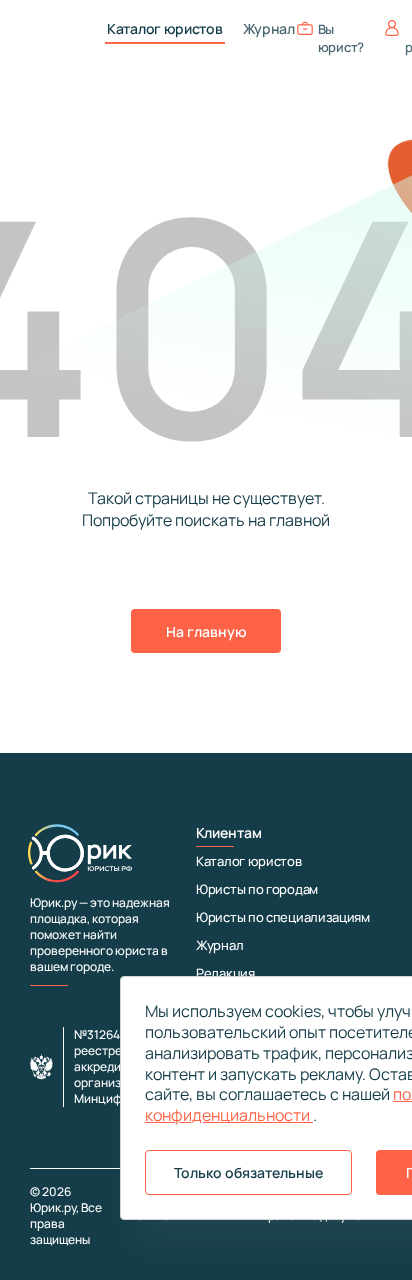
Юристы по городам (257, 889)
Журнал (269, 29)
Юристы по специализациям (283, 917)
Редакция (225, 973)
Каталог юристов (165, 29)
